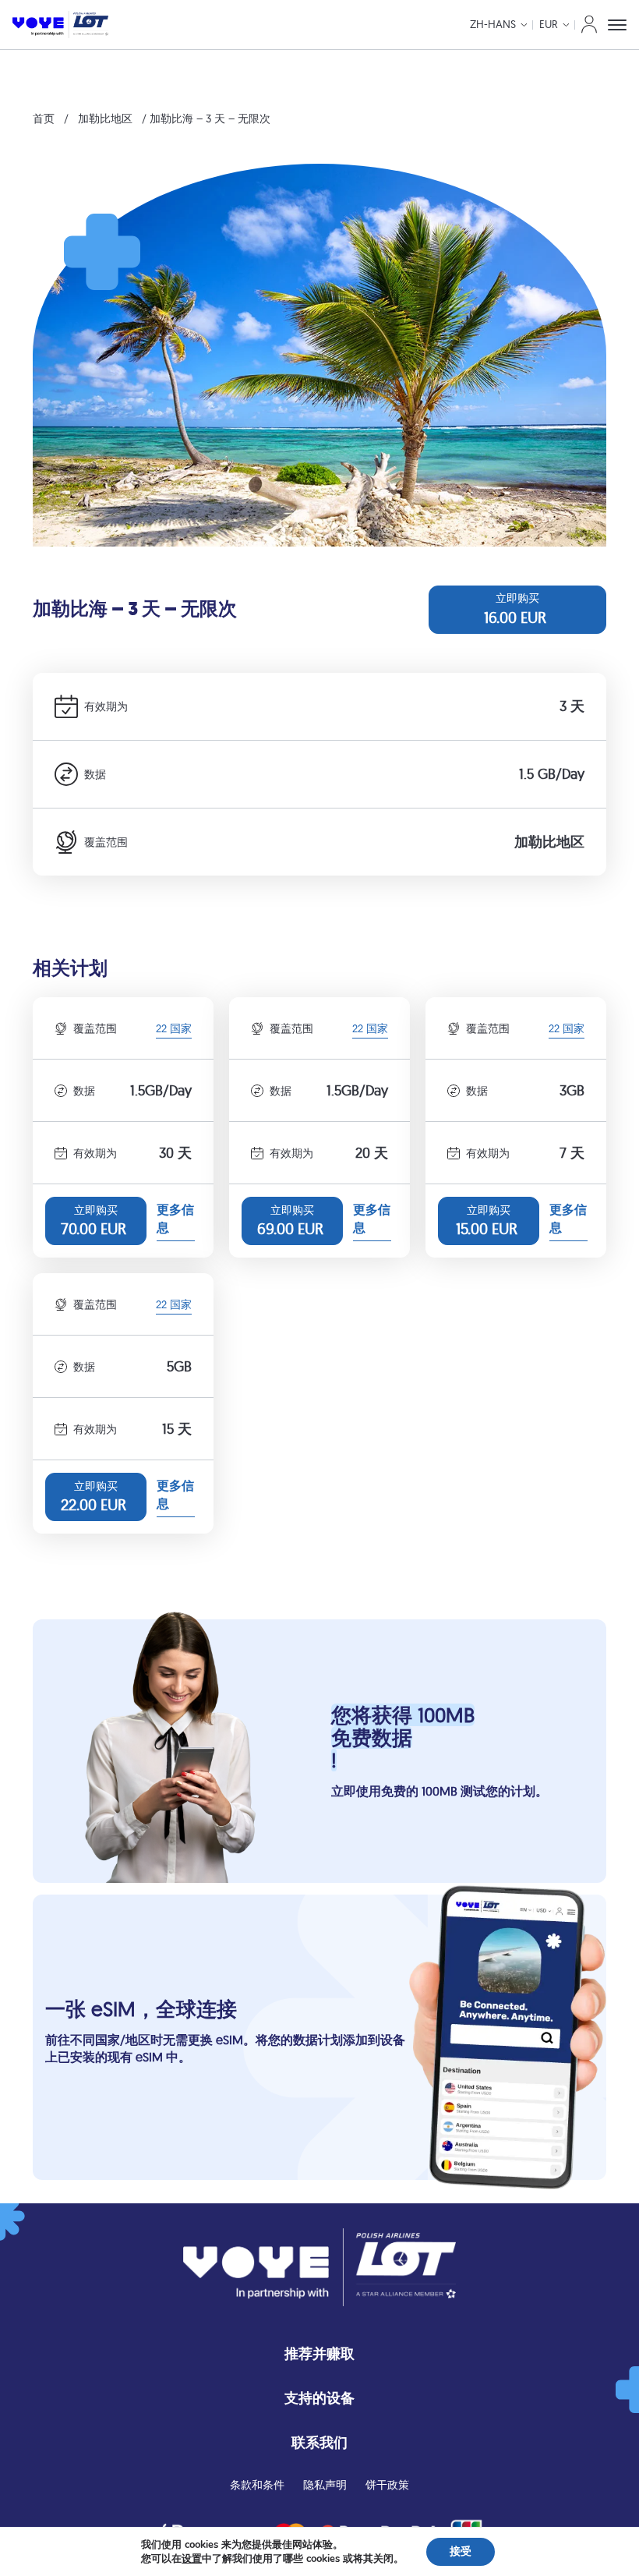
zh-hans (493, 24)
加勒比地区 (105, 119)
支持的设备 (319, 2398)
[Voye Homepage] (60, 25)
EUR (549, 24)
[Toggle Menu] (617, 25)
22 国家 (174, 1030)
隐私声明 (325, 2485)
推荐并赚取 (319, 2353)
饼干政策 (387, 2485)
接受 (461, 2551)
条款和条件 (257, 2485)
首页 (44, 119)
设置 (192, 2559)
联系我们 (319, 2442)
